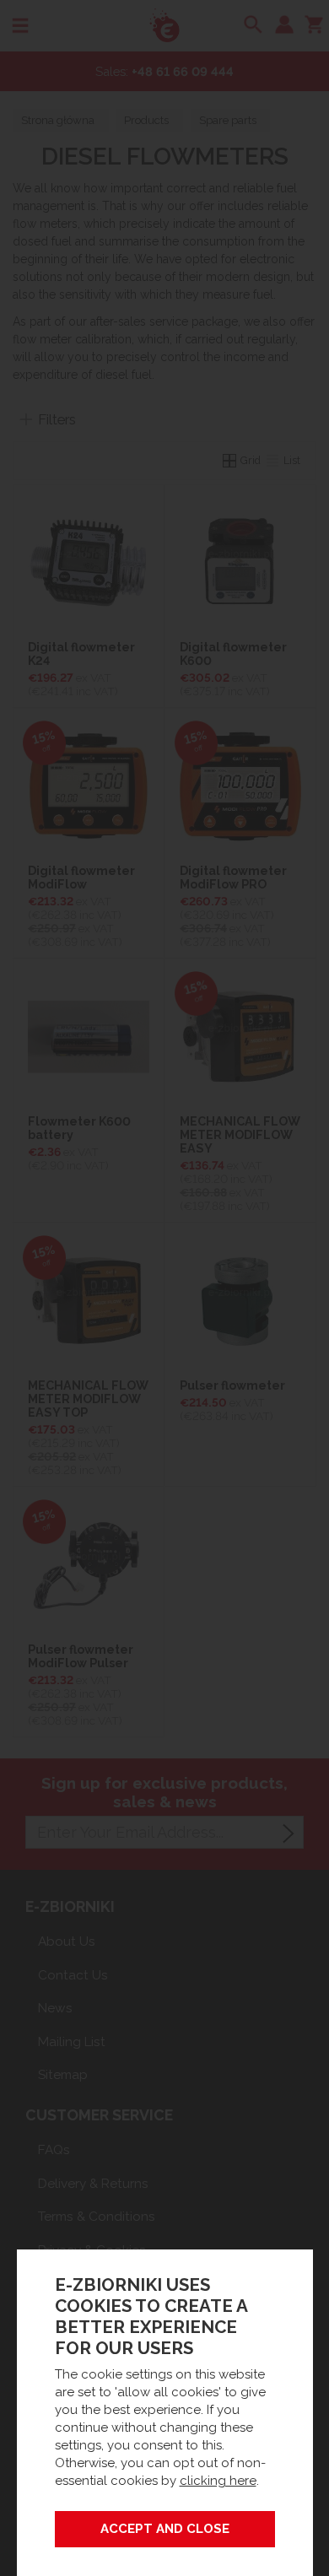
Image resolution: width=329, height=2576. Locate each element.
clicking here (218, 2481)
